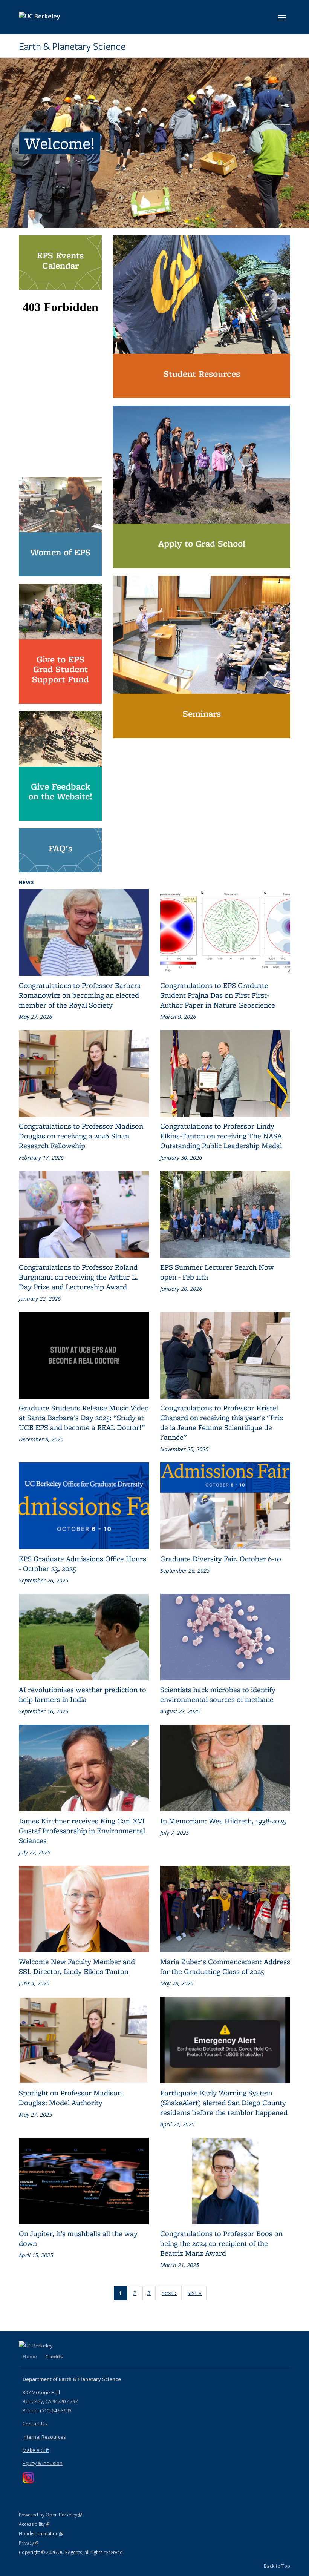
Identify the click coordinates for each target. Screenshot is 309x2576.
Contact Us (35, 2424)
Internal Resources (44, 2437)
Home (30, 2356)
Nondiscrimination (41, 2534)
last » (197, 2293)
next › (172, 2293)
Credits (54, 2356)
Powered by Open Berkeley (50, 2515)
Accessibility (34, 2524)
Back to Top (277, 2566)
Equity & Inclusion (43, 2463)
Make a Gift (36, 2450)
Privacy (29, 2543)
